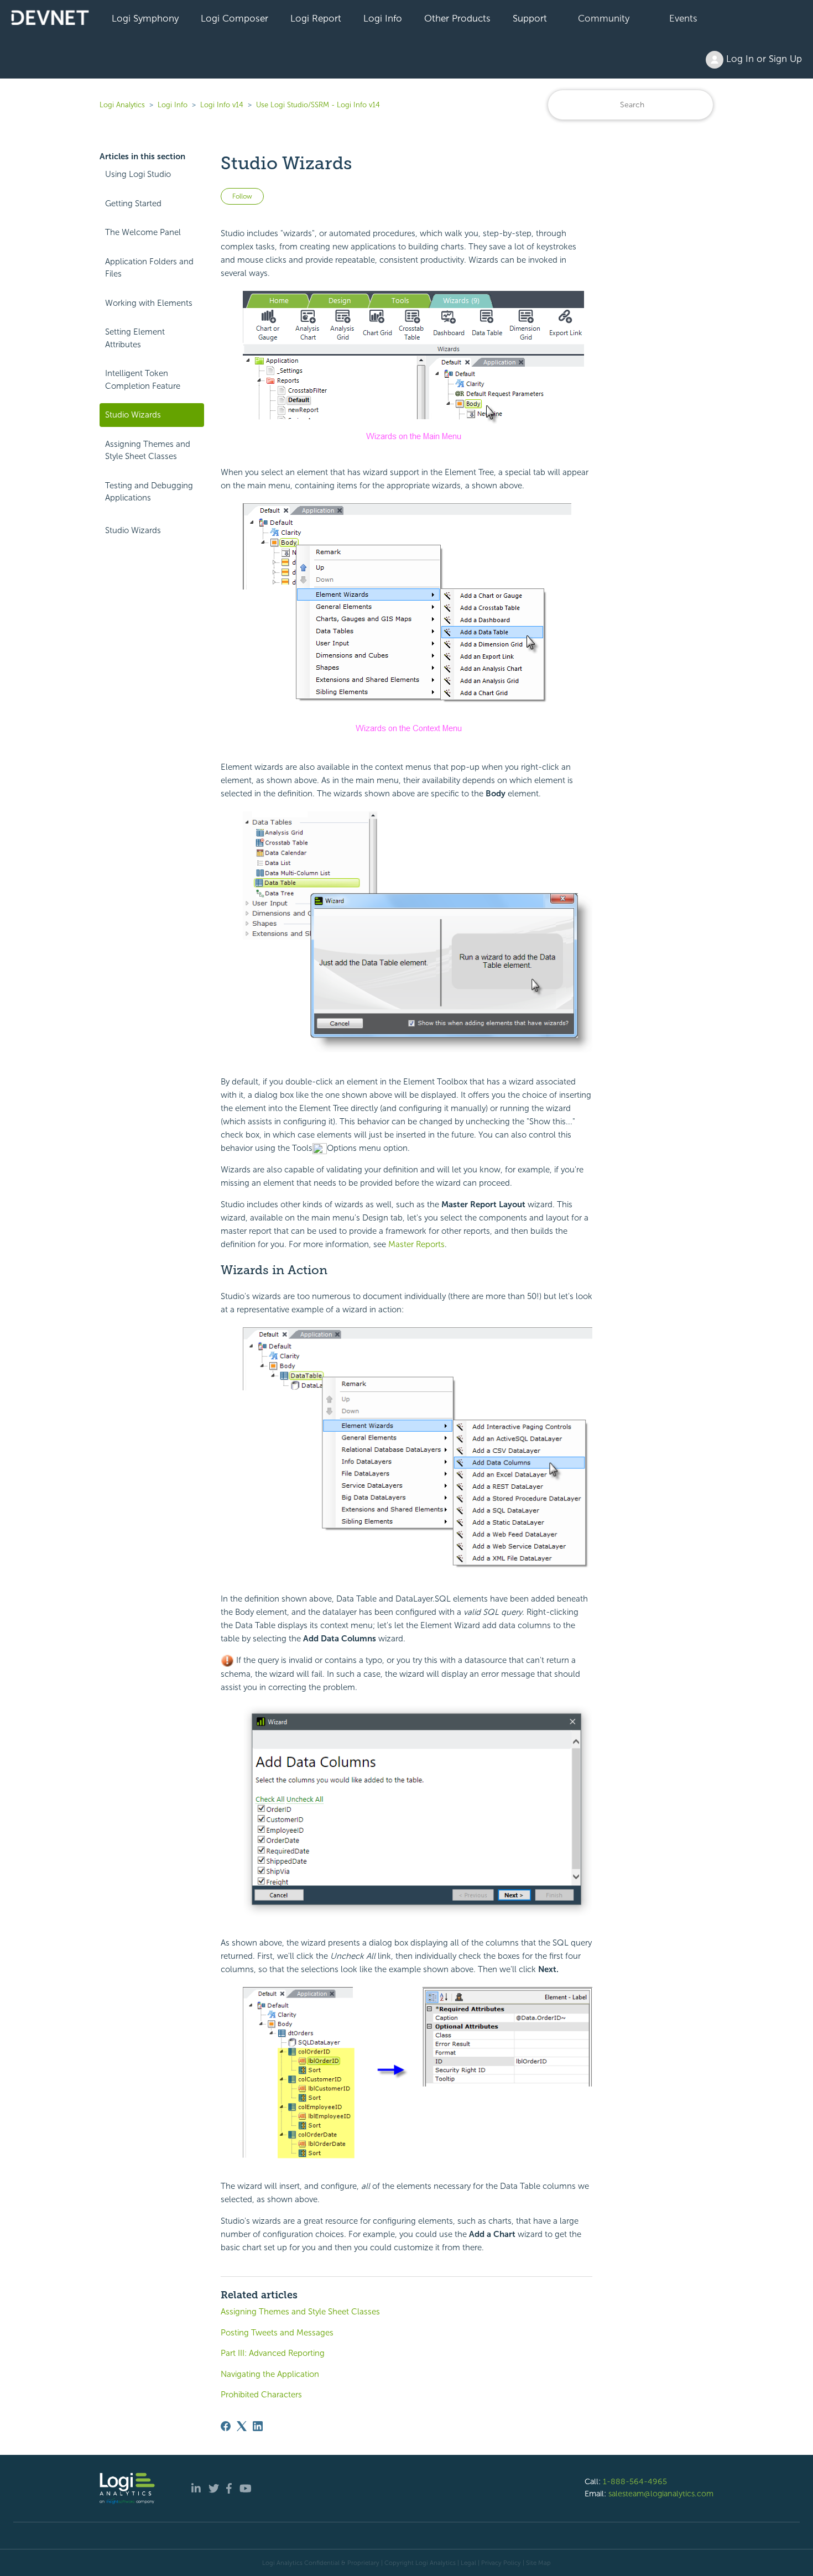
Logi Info (383, 18)
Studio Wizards (133, 415)
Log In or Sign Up (763, 59)
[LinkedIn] (258, 2426)
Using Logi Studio (138, 174)
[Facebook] (226, 2426)
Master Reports (416, 1244)
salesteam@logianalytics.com (661, 2494)
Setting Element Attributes (135, 338)
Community (604, 18)
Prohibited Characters (261, 2395)
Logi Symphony (145, 18)
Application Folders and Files (149, 268)
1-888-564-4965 (635, 2481)
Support (530, 18)
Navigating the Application (270, 2374)
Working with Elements (149, 303)
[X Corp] (242, 2426)
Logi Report (316, 18)
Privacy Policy (501, 2563)
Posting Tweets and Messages (277, 2333)
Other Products (457, 18)
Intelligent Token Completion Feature (143, 380)
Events (683, 18)
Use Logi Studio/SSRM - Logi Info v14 (318, 105)
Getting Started (133, 204)
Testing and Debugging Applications (149, 492)
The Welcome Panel (143, 232)
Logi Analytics (122, 105)
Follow (242, 196)
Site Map (538, 2563)
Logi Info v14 (222, 105)
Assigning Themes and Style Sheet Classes (148, 450)
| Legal (467, 2563)
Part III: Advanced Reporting (273, 2353)
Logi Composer (234, 18)
